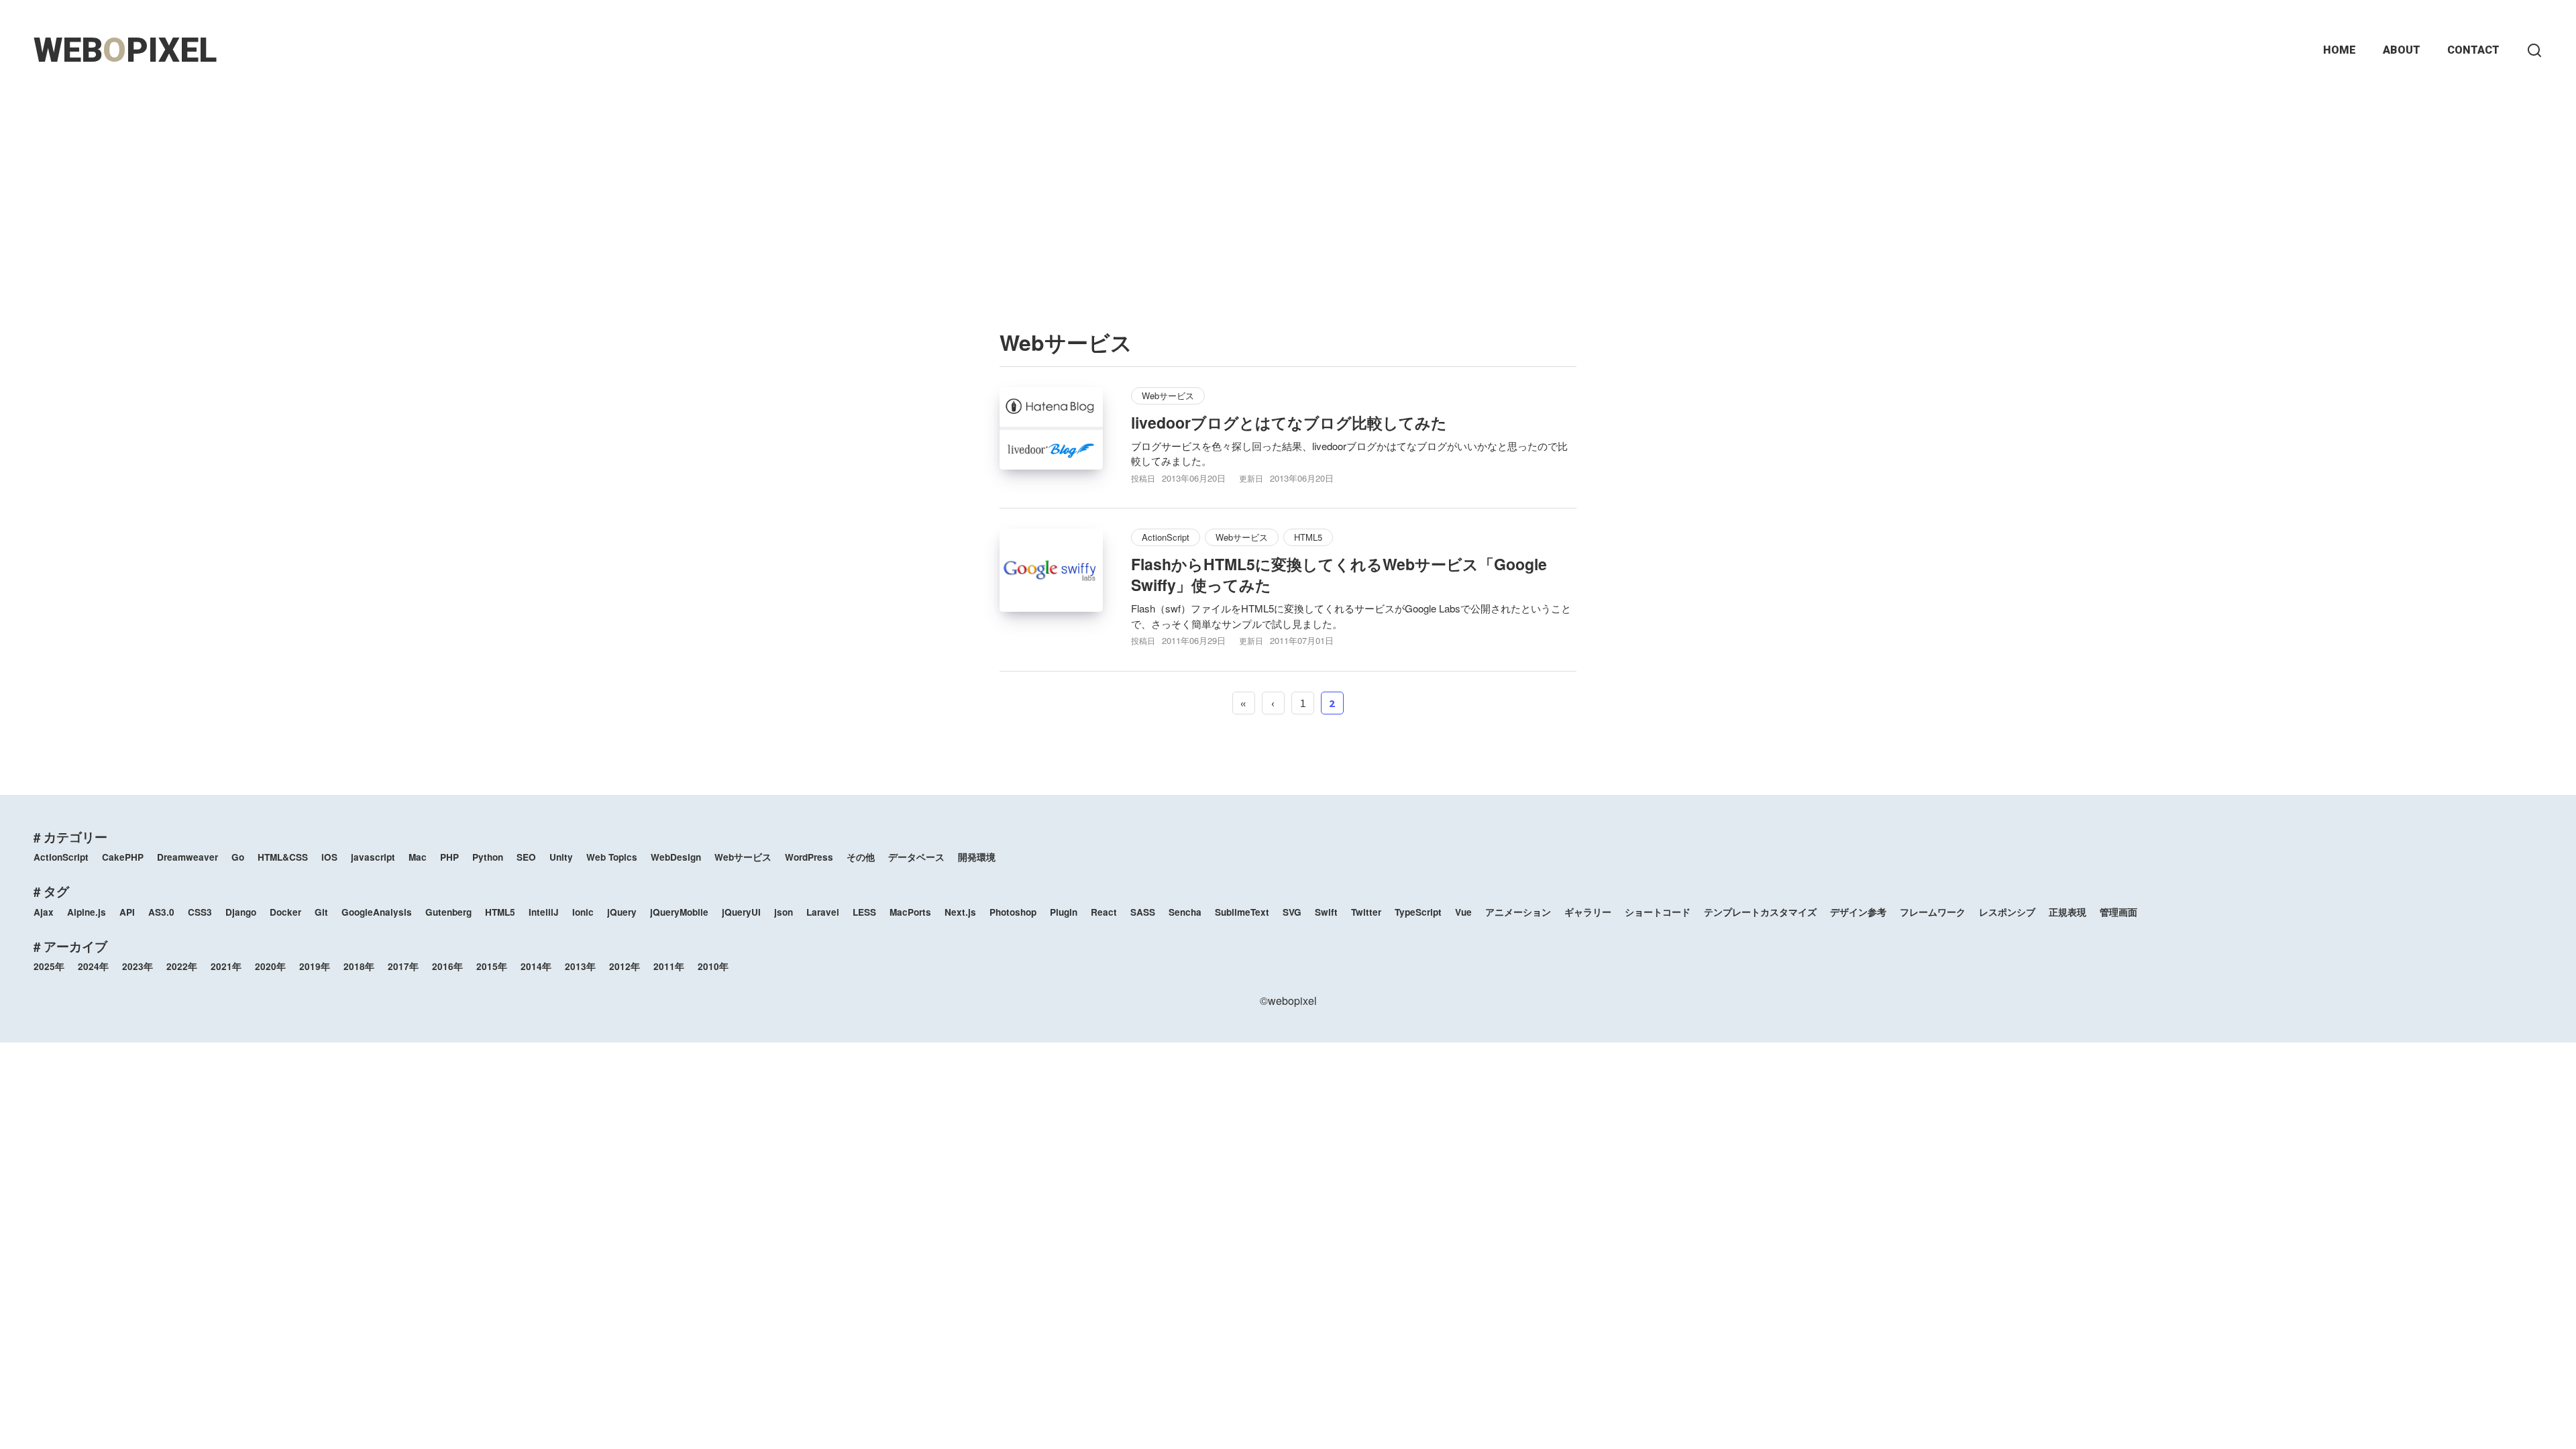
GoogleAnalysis (377, 912)
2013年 (580, 966)
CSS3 (200, 912)
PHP (449, 857)
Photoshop (1013, 912)
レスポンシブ (2007, 912)
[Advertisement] (1288, 195)
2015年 (492, 966)
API (127, 912)
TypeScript (1418, 912)
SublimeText (1242, 912)
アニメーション (1518, 912)
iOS (329, 857)
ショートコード (1658, 912)
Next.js (960, 912)
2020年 (270, 966)
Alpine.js (87, 912)
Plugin (1064, 912)
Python (488, 857)
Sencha (1185, 912)
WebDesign (676, 857)
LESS (864, 912)
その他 (861, 857)
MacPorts (910, 912)
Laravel (823, 912)
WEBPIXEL (125, 50)
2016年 (447, 966)
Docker (285, 912)
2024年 (93, 966)
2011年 (669, 966)
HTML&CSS (283, 857)
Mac (418, 857)
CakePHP (123, 857)
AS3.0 (161, 912)
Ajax (44, 912)
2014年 (536, 966)
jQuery (622, 912)
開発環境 (977, 857)
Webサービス (1168, 395)
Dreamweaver (187, 857)
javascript (373, 857)
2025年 (49, 966)
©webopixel (1288, 1001)
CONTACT (2473, 50)
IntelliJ (544, 912)
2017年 (403, 966)
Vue (1463, 912)
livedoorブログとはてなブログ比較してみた (1289, 422)
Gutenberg (448, 912)
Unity (561, 857)
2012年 (625, 966)
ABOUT (2402, 50)
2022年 (182, 966)
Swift (1326, 912)
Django (241, 912)
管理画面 (2118, 912)
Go (238, 857)
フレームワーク (1933, 912)
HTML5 (1308, 537)
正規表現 (2068, 912)
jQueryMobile (679, 912)
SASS (1143, 912)
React (1104, 912)
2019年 (315, 966)
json (784, 912)
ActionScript (1166, 537)
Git (321, 912)
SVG (1292, 912)
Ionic (583, 912)
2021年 (226, 966)
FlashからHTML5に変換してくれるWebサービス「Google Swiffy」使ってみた (1339, 574)
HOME (2340, 50)
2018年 (359, 966)
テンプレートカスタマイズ (1760, 912)
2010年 (713, 966)
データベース (916, 857)
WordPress (809, 857)
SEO (526, 857)
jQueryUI (741, 912)
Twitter (1366, 912)
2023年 (138, 966)
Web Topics (612, 857)
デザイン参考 (1858, 912)
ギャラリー (1588, 912)
